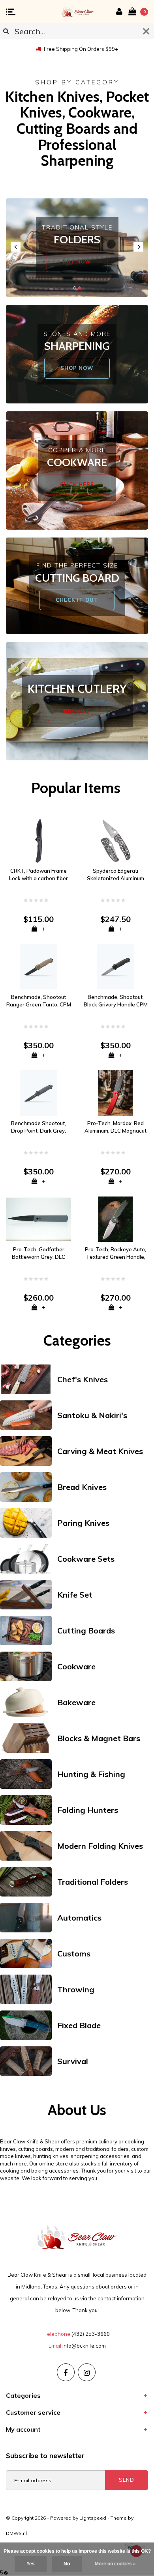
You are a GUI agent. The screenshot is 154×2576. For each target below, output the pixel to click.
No (67, 2564)
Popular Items (76, 788)
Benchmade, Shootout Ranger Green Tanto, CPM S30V (39, 1001)
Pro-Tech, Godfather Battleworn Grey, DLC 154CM (38, 1253)
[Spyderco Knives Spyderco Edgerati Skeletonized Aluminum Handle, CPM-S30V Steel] (115, 840)
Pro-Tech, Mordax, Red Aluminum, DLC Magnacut (115, 1127)
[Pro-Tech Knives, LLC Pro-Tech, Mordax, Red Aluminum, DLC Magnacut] (115, 1092)
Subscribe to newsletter (45, 2456)
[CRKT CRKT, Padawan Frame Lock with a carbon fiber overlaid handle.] (38, 840)
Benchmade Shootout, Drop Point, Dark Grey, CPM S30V (38, 1127)
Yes (31, 2564)
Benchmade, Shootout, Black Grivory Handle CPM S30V (116, 1001)
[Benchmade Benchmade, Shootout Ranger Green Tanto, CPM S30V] (38, 966)
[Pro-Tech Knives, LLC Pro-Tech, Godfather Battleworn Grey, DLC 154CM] (38, 1219)
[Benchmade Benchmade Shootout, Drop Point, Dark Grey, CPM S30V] (38, 1092)
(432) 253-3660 (91, 2334)
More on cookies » (115, 2564)
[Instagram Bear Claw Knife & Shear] (87, 2372)
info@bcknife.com (84, 2346)
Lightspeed (93, 2518)
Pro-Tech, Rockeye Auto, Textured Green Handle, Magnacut (115, 1253)
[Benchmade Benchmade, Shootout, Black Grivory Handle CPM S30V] (115, 966)
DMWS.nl (16, 2533)
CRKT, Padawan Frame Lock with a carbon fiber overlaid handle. (38, 875)
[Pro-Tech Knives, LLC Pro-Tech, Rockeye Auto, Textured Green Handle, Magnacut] (115, 1219)
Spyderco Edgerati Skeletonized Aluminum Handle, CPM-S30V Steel (116, 875)
